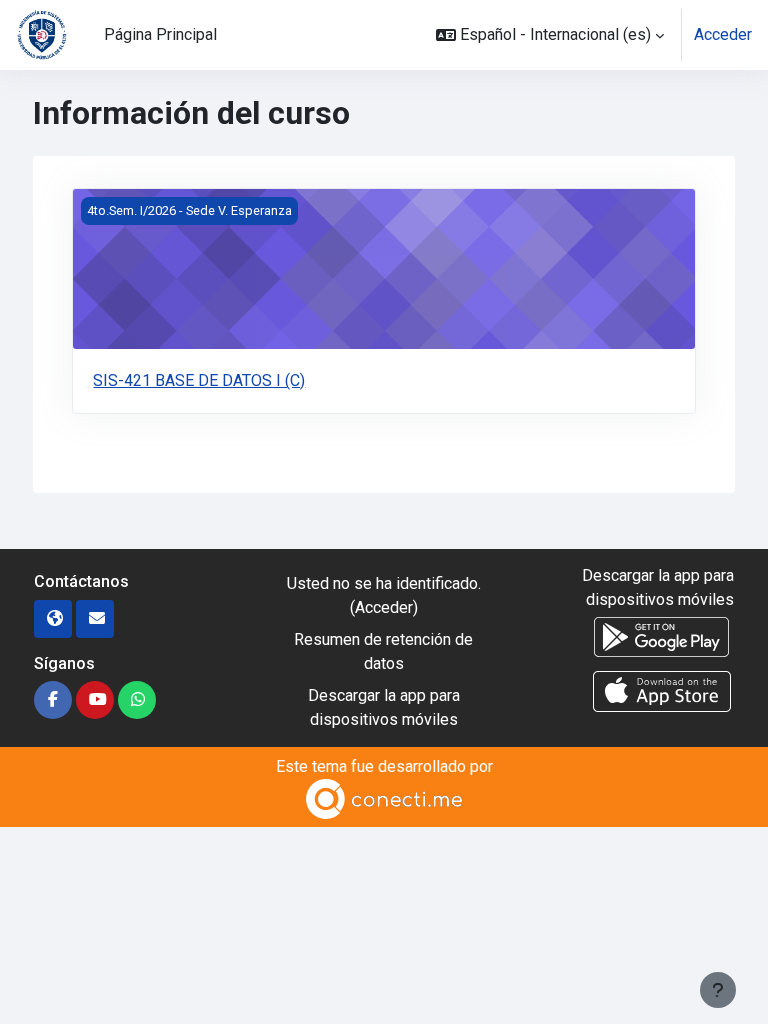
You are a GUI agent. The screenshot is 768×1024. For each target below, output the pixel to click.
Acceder (723, 34)
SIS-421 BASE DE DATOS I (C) (199, 380)
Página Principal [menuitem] (160, 34)
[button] (550, 35)
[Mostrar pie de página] (718, 990)
